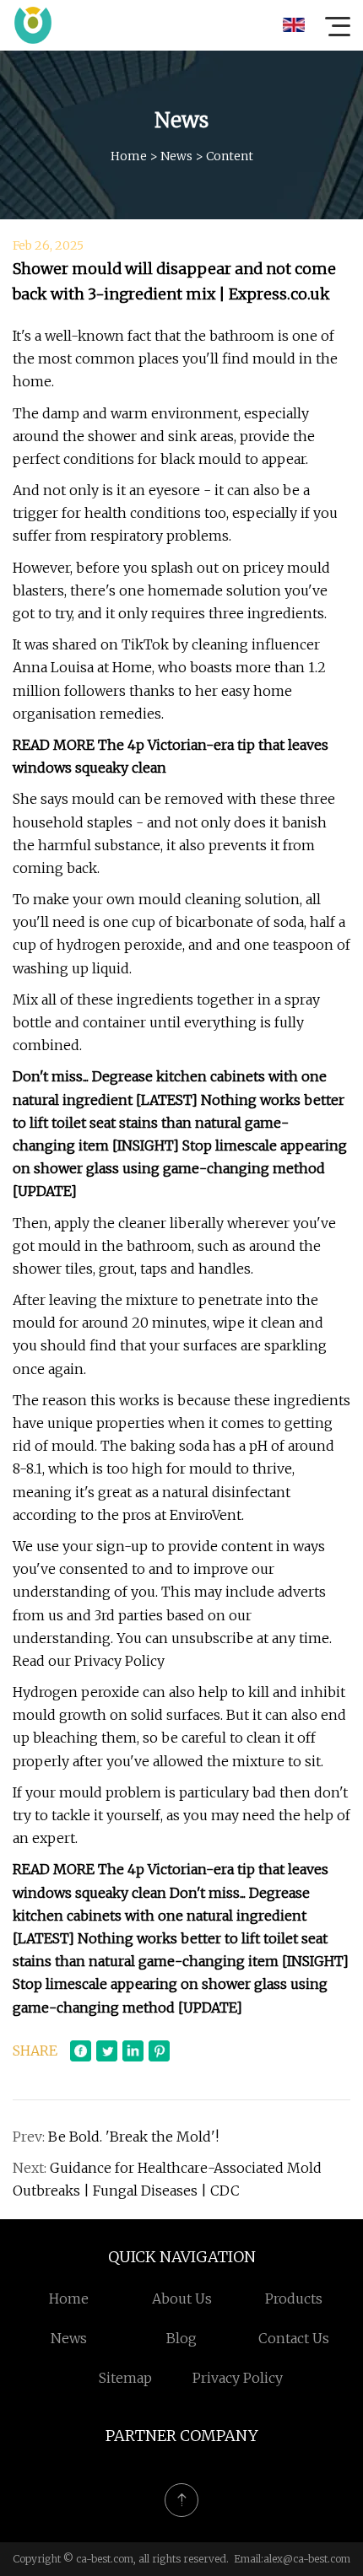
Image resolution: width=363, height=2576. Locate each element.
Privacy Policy (238, 2378)
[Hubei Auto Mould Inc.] (33, 25)
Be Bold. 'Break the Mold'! (133, 2137)
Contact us (294, 2338)
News (176, 156)
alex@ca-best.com (307, 2559)
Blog (181, 2338)
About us (182, 2298)
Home (129, 156)
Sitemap (125, 2378)
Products (294, 2298)
